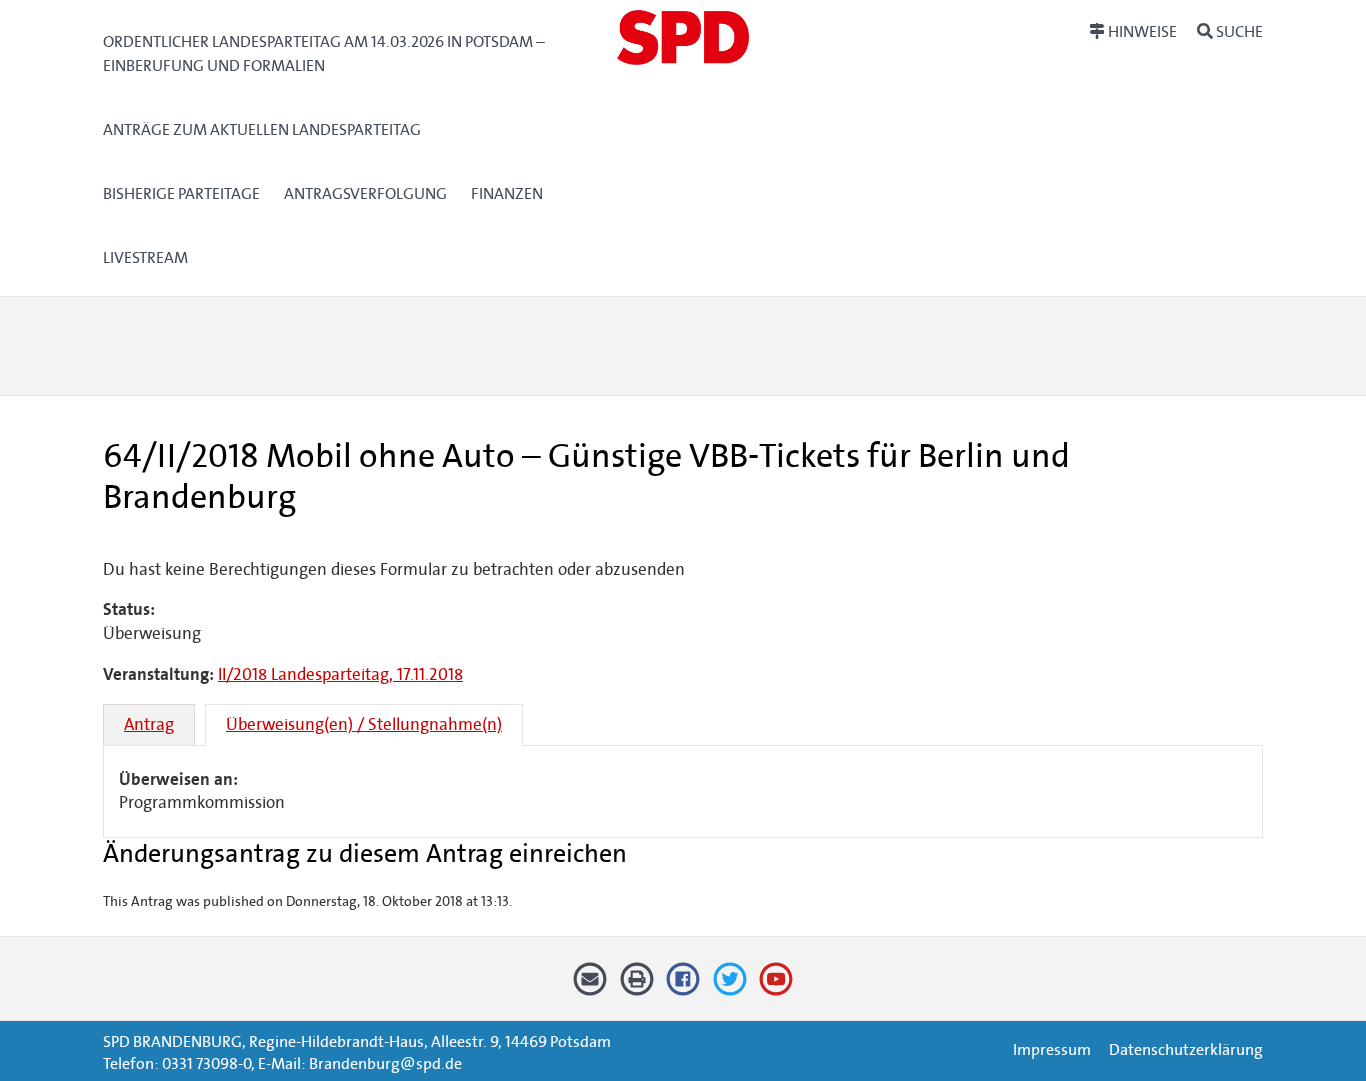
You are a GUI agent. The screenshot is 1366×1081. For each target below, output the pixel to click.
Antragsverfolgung (365, 193)
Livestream (145, 257)
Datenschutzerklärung (1186, 1049)
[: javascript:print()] (636, 986)
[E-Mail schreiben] (590, 986)
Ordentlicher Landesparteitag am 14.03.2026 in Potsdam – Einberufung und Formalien (324, 53)
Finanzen (507, 193)
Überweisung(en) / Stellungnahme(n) (364, 724)
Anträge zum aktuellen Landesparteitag (262, 129)
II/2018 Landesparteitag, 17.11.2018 (340, 674)
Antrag (149, 724)
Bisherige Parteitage (181, 193)
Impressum (1052, 1049)
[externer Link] (683, 986)
